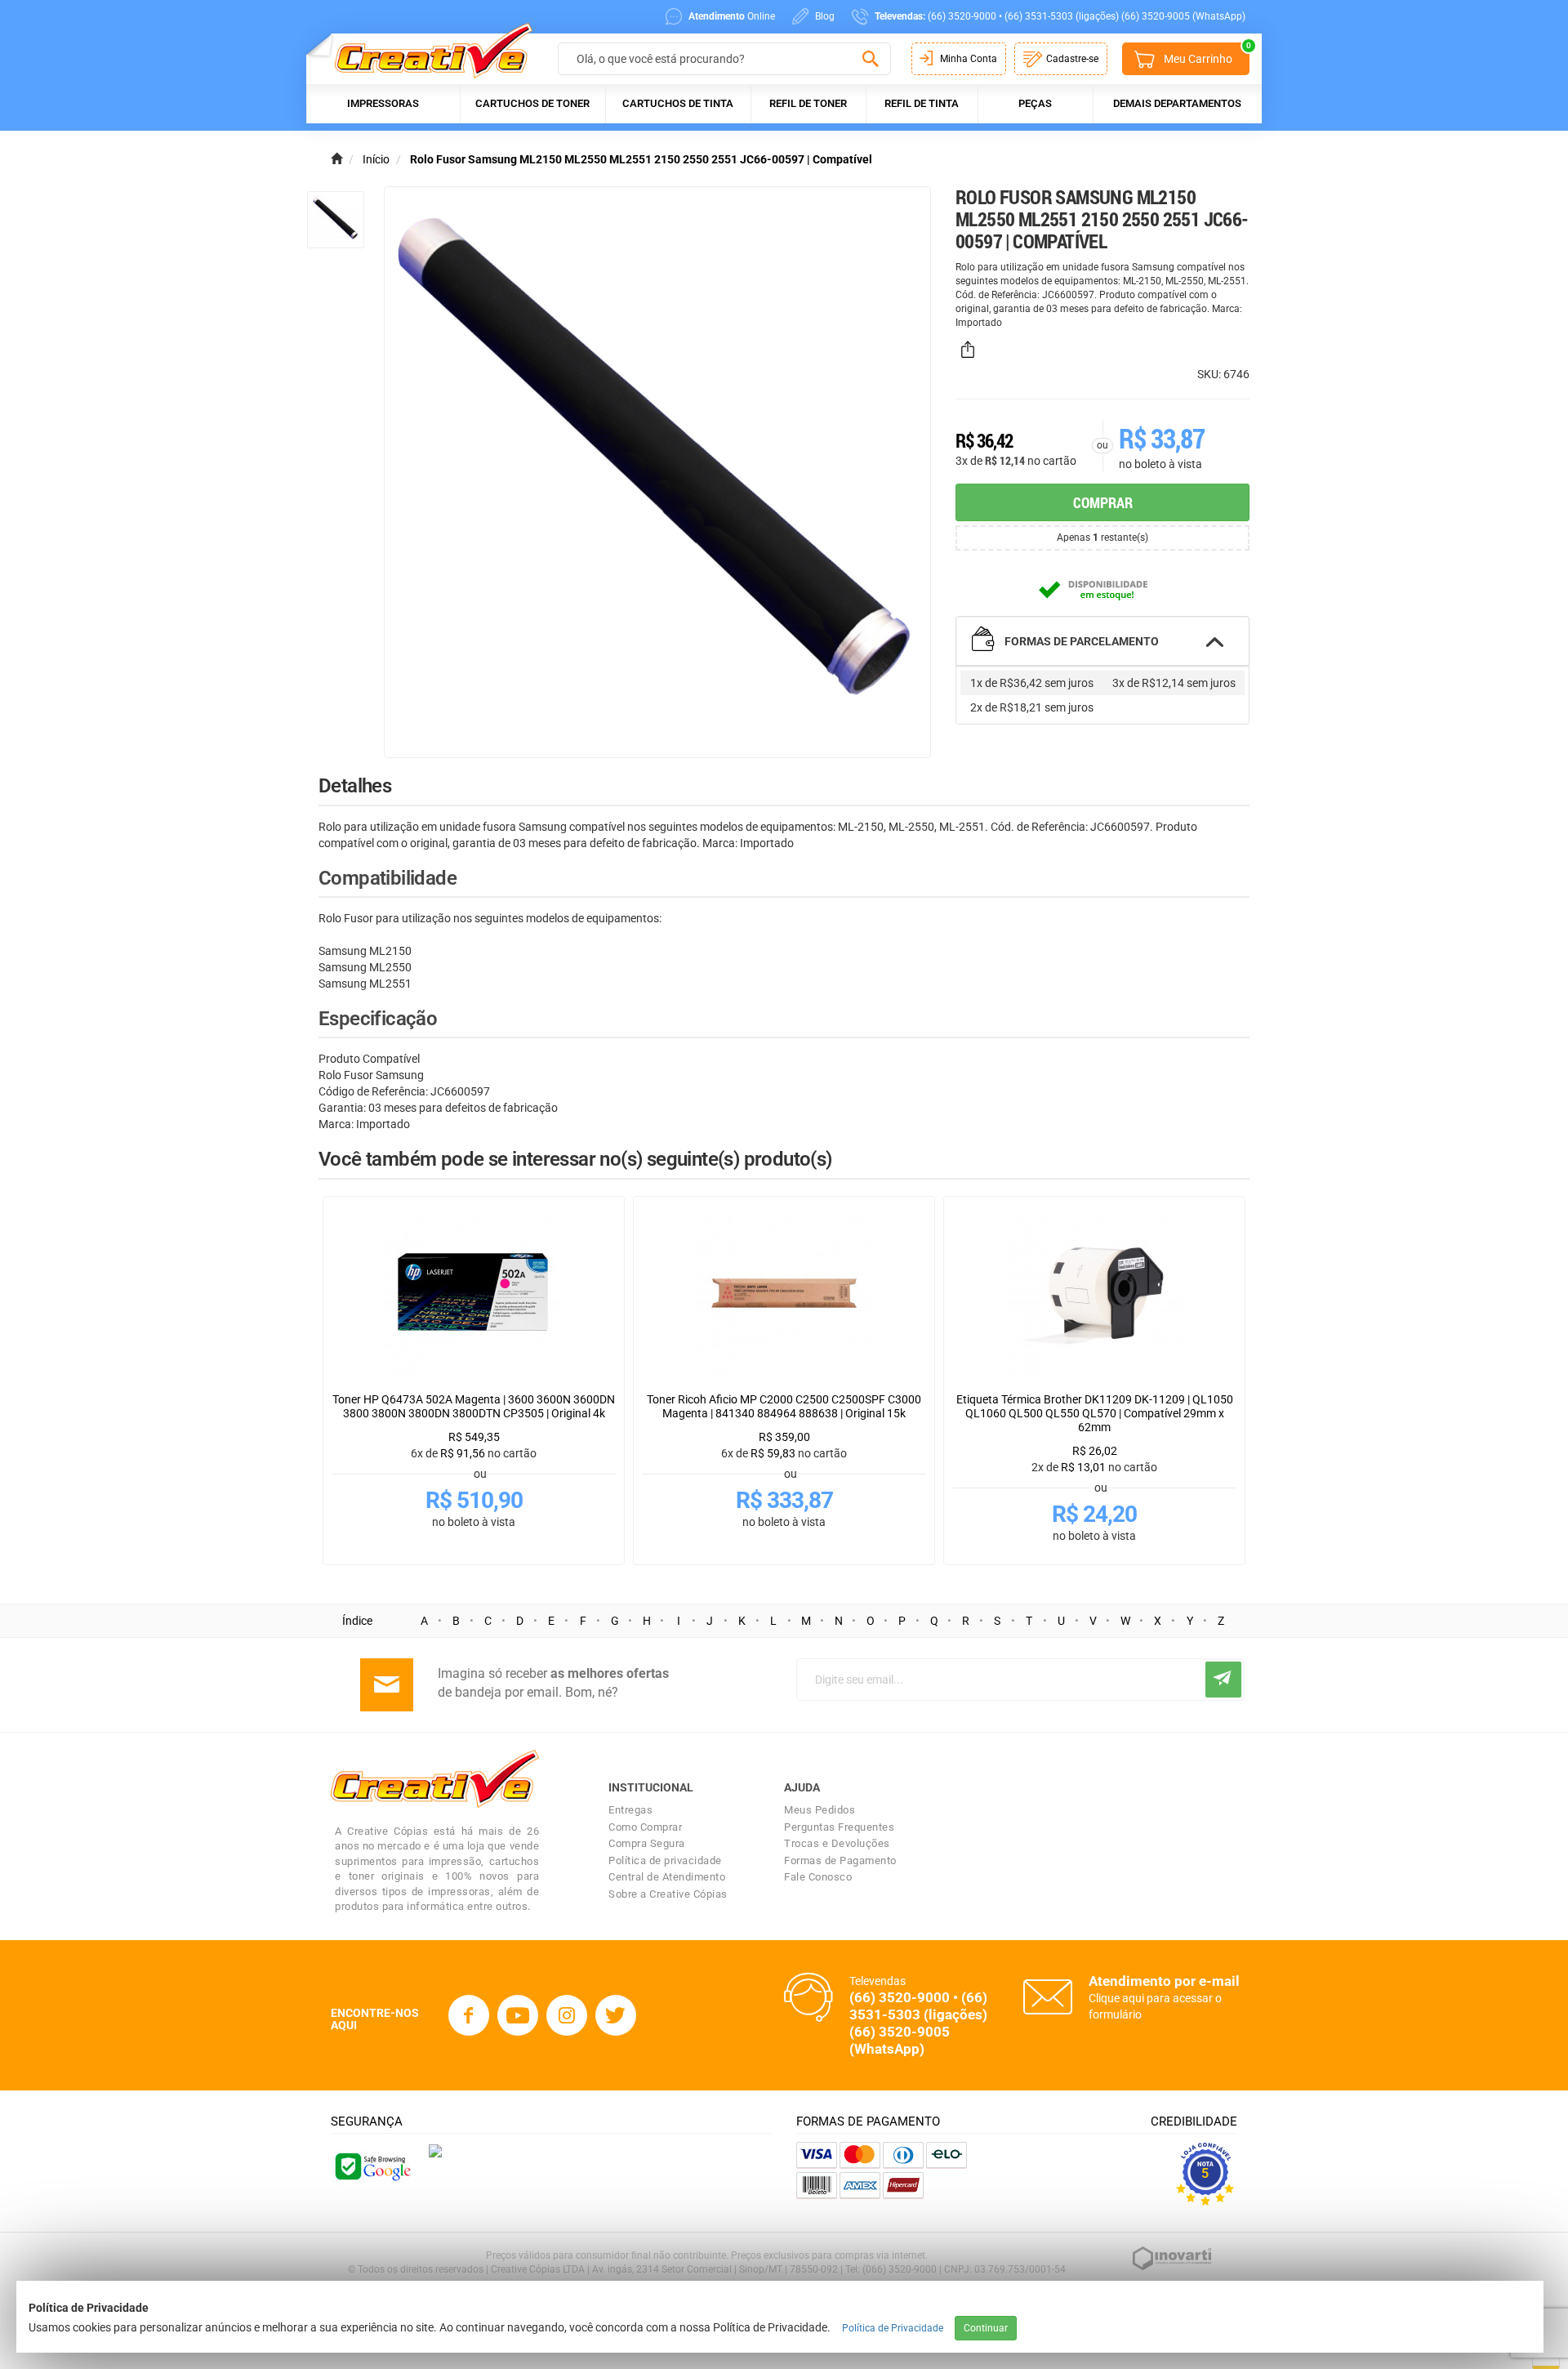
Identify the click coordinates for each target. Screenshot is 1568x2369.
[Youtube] (518, 2015)
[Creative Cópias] (426, 50)
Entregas (630, 1810)
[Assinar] (1223, 1680)
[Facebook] (469, 2015)
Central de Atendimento (667, 1877)
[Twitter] (616, 2015)
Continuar (986, 2328)
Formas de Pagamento (840, 1860)
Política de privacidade (665, 1860)
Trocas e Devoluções (837, 1843)
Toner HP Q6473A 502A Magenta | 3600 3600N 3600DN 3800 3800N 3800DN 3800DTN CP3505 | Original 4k (474, 1406)
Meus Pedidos (820, 1810)
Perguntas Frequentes (839, 1827)
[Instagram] (567, 2015)
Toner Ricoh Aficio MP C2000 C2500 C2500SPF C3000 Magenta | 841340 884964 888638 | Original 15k (784, 1406)
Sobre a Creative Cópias (668, 1894)
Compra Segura (647, 1843)
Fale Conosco (818, 1877)
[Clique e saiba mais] (435, 2150)
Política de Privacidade (893, 2328)
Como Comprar (645, 1827)
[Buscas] (870, 60)
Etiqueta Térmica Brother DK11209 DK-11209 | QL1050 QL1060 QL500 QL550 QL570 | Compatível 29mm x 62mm (1095, 1413)
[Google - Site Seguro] (372, 2165)
